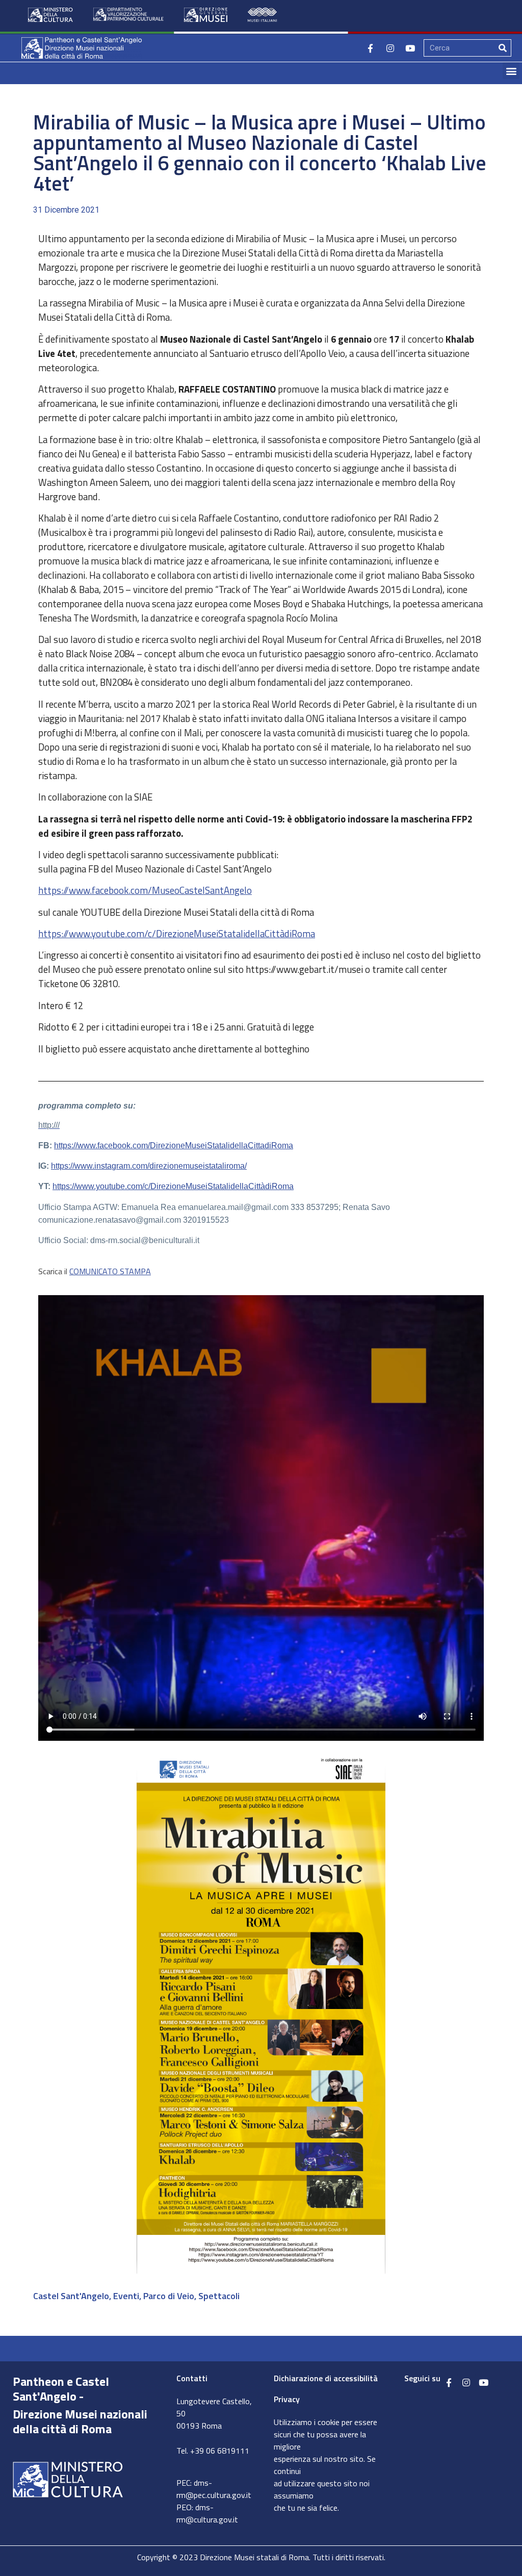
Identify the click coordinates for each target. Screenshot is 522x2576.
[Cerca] (503, 48)
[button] (511, 71)
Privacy (287, 2399)
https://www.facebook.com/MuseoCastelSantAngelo (145, 890)
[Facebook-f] (370, 48)
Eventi (126, 2296)
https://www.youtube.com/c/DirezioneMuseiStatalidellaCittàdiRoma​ (173, 1186)
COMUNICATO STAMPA (110, 1271)
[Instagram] (390, 48)
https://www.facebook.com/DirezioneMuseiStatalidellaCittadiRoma (174, 1145)
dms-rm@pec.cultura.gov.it (214, 2489)
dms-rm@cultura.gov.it (207, 2513)
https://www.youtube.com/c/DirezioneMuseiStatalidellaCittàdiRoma (177, 934)
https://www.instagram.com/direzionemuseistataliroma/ (149, 1166)
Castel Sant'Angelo (71, 2296)
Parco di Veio (169, 2296)
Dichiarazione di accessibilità (326, 2378)
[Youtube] (410, 48)
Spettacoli (219, 2296)
